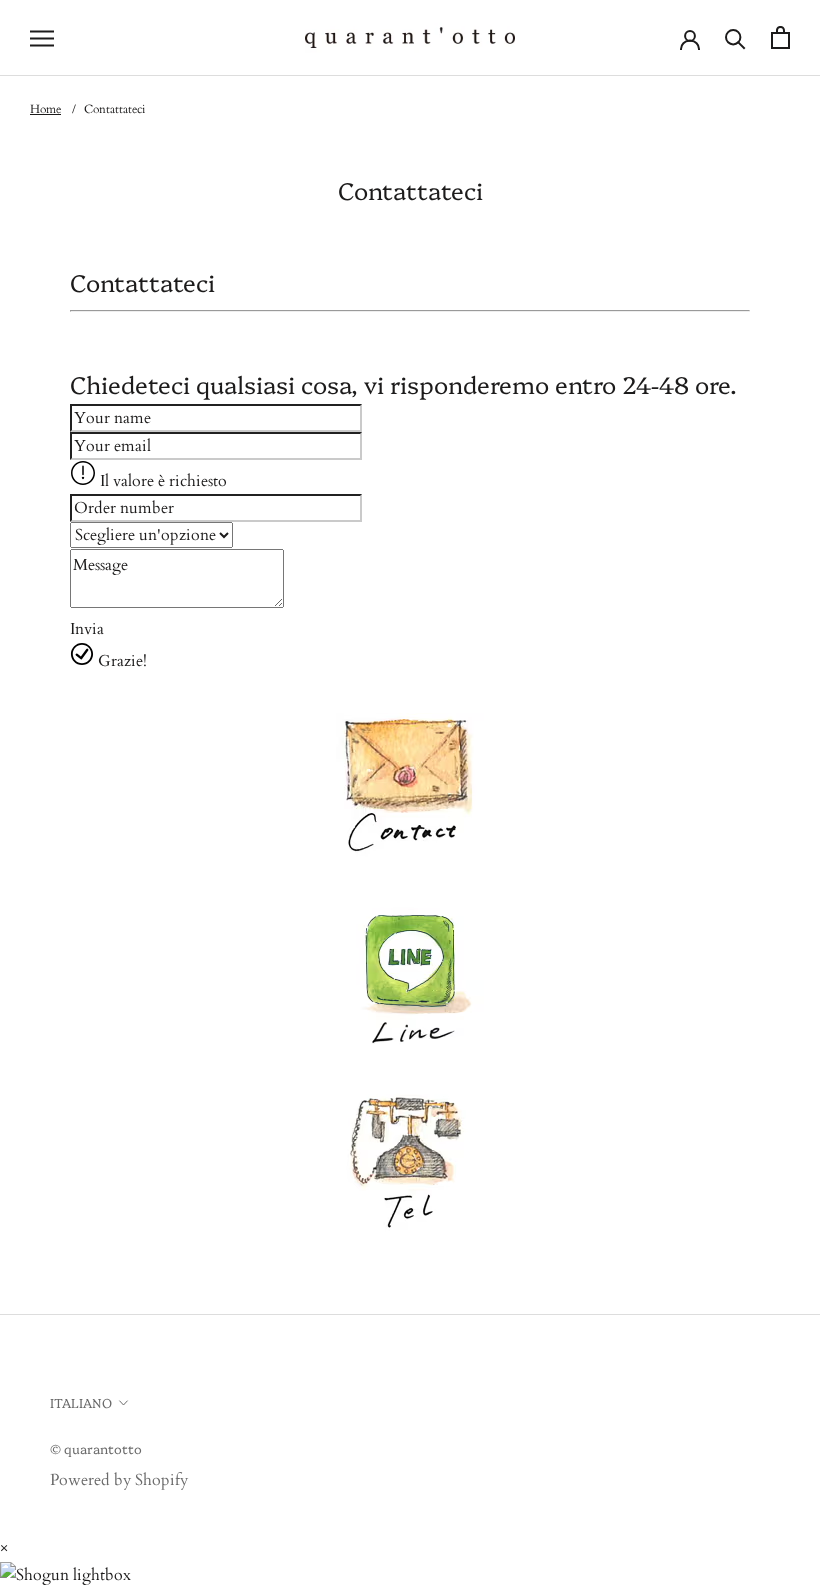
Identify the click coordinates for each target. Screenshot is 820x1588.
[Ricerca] (735, 37)
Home (45, 109)
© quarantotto (96, 1448)
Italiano (81, 1402)
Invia (87, 629)
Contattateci (114, 109)
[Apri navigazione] (42, 38)
